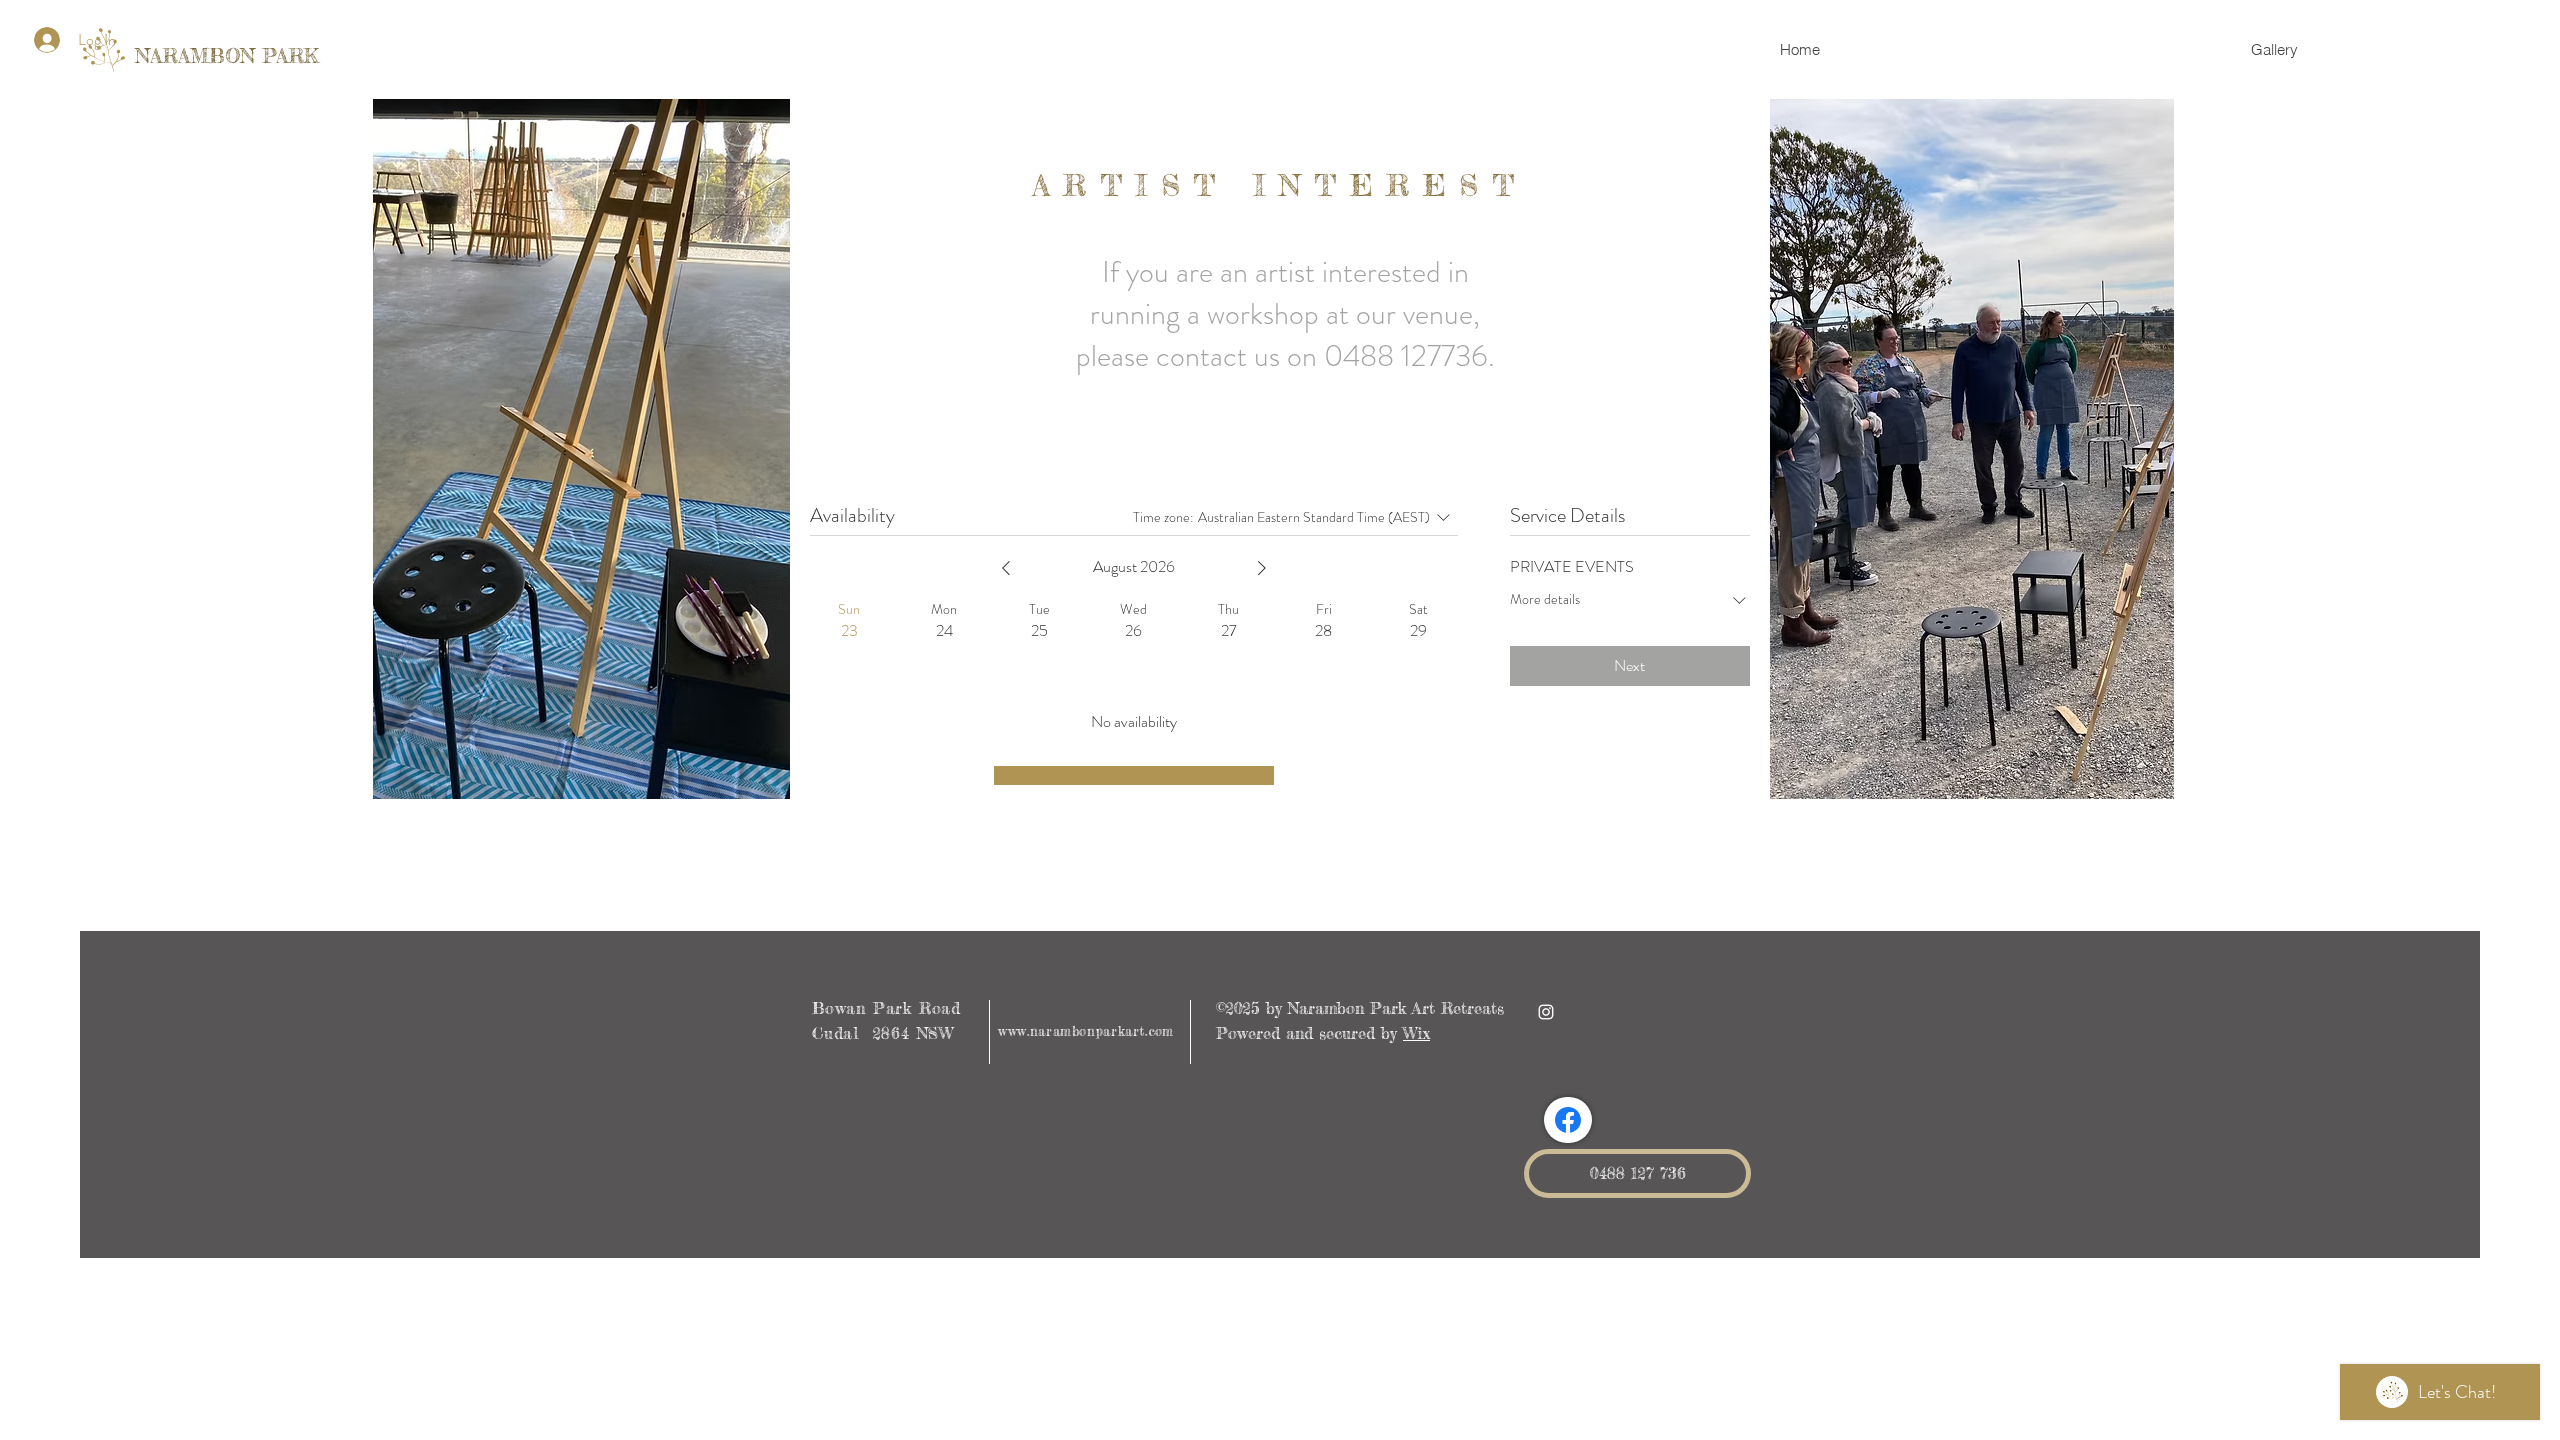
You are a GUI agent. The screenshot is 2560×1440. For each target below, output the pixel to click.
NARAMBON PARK (227, 55)
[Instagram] (1546, 1012)
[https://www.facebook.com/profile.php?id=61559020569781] (1568, 1120)
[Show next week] (1262, 568)
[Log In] (43, 40)
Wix (1416, 1033)
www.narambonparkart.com (1086, 1031)
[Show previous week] (1006, 568)
